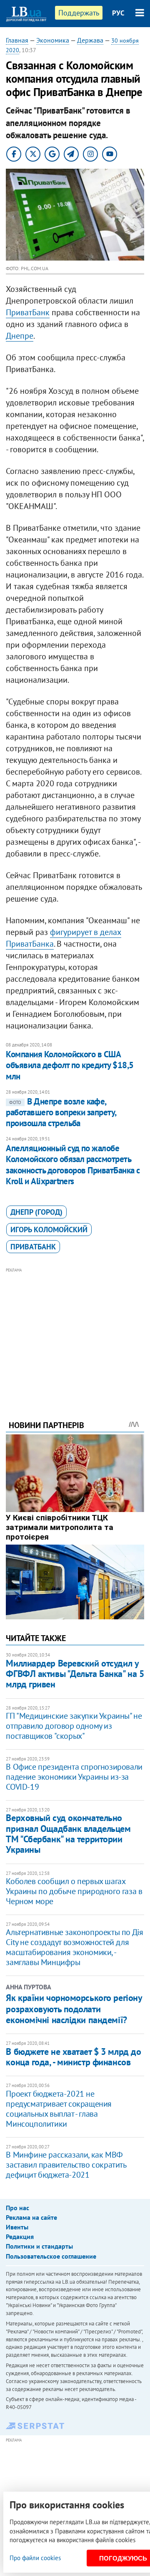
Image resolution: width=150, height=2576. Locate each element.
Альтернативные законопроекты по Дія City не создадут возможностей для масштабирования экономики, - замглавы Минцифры (74, 1947)
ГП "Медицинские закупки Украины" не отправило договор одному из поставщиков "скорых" (74, 1726)
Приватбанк (33, 1247)
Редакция (20, 2237)
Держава (90, 40)
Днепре (20, 336)
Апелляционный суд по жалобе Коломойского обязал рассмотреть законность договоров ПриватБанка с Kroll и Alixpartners (73, 1165)
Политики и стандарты (39, 2246)
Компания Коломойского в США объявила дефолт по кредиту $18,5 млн (70, 1065)
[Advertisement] (75, 1332)
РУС (118, 13)
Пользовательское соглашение (51, 2256)
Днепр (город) (36, 1212)
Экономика (53, 40)
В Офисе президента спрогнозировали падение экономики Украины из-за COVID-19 (74, 1777)
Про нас (17, 2208)
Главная (17, 40)
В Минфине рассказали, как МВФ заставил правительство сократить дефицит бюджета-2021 (66, 2165)
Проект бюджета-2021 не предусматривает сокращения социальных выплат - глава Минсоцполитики (59, 2109)
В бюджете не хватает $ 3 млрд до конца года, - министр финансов (73, 2057)
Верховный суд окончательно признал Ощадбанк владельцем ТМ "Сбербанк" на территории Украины (68, 1834)
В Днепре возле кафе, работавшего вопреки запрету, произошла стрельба (61, 1112)
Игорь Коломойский (49, 1230)
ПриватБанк (28, 312)
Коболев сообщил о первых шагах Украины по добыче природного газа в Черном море (74, 1891)
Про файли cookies (35, 2558)
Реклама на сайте (31, 2217)
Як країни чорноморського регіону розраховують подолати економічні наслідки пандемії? (74, 2009)
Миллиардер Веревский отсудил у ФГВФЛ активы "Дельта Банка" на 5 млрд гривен (75, 1674)
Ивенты (17, 2227)
